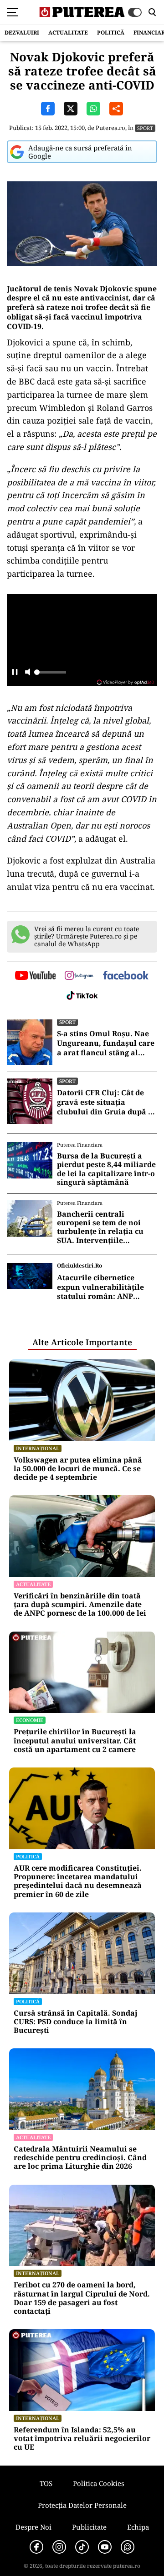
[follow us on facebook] (126, 976)
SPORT (145, 128)
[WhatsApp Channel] (128, 2547)
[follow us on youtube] (35, 976)
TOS (46, 2483)
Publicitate (89, 2527)
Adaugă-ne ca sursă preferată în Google (80, 152)
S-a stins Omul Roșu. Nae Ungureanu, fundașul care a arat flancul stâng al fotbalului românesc (106, 1043)
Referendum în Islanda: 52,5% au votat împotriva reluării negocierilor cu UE (82, 2439)
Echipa (138, 2527)
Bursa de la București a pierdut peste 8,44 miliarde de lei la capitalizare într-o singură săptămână (106, 1169)
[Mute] (28, 673)
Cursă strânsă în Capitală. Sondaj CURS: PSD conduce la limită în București (76, 2022)
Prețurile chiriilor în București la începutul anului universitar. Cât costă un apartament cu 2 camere (75, 1741)
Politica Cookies (99, 2483)
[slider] (50, 675)
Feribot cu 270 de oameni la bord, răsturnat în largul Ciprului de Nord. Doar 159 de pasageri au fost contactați (82, 2298)
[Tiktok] (82, 2547)
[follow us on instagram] (79, 976)
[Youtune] (105, 2547)
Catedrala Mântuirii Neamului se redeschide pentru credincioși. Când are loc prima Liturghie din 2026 (80, 2158)
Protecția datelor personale (82, 2505)
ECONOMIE (30, 1720)
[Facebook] (36, 2547)
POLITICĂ (111, 32)
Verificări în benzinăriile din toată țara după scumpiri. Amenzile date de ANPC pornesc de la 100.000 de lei (80, 1605)
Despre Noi (33, 2527)
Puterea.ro (110, 128)
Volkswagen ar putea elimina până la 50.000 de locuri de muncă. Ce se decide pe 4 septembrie (78, 1469)
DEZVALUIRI (22, 32)
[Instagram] (59, 2547)
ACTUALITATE (68, 32)
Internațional (38, 1448)
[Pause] (15, 673)
